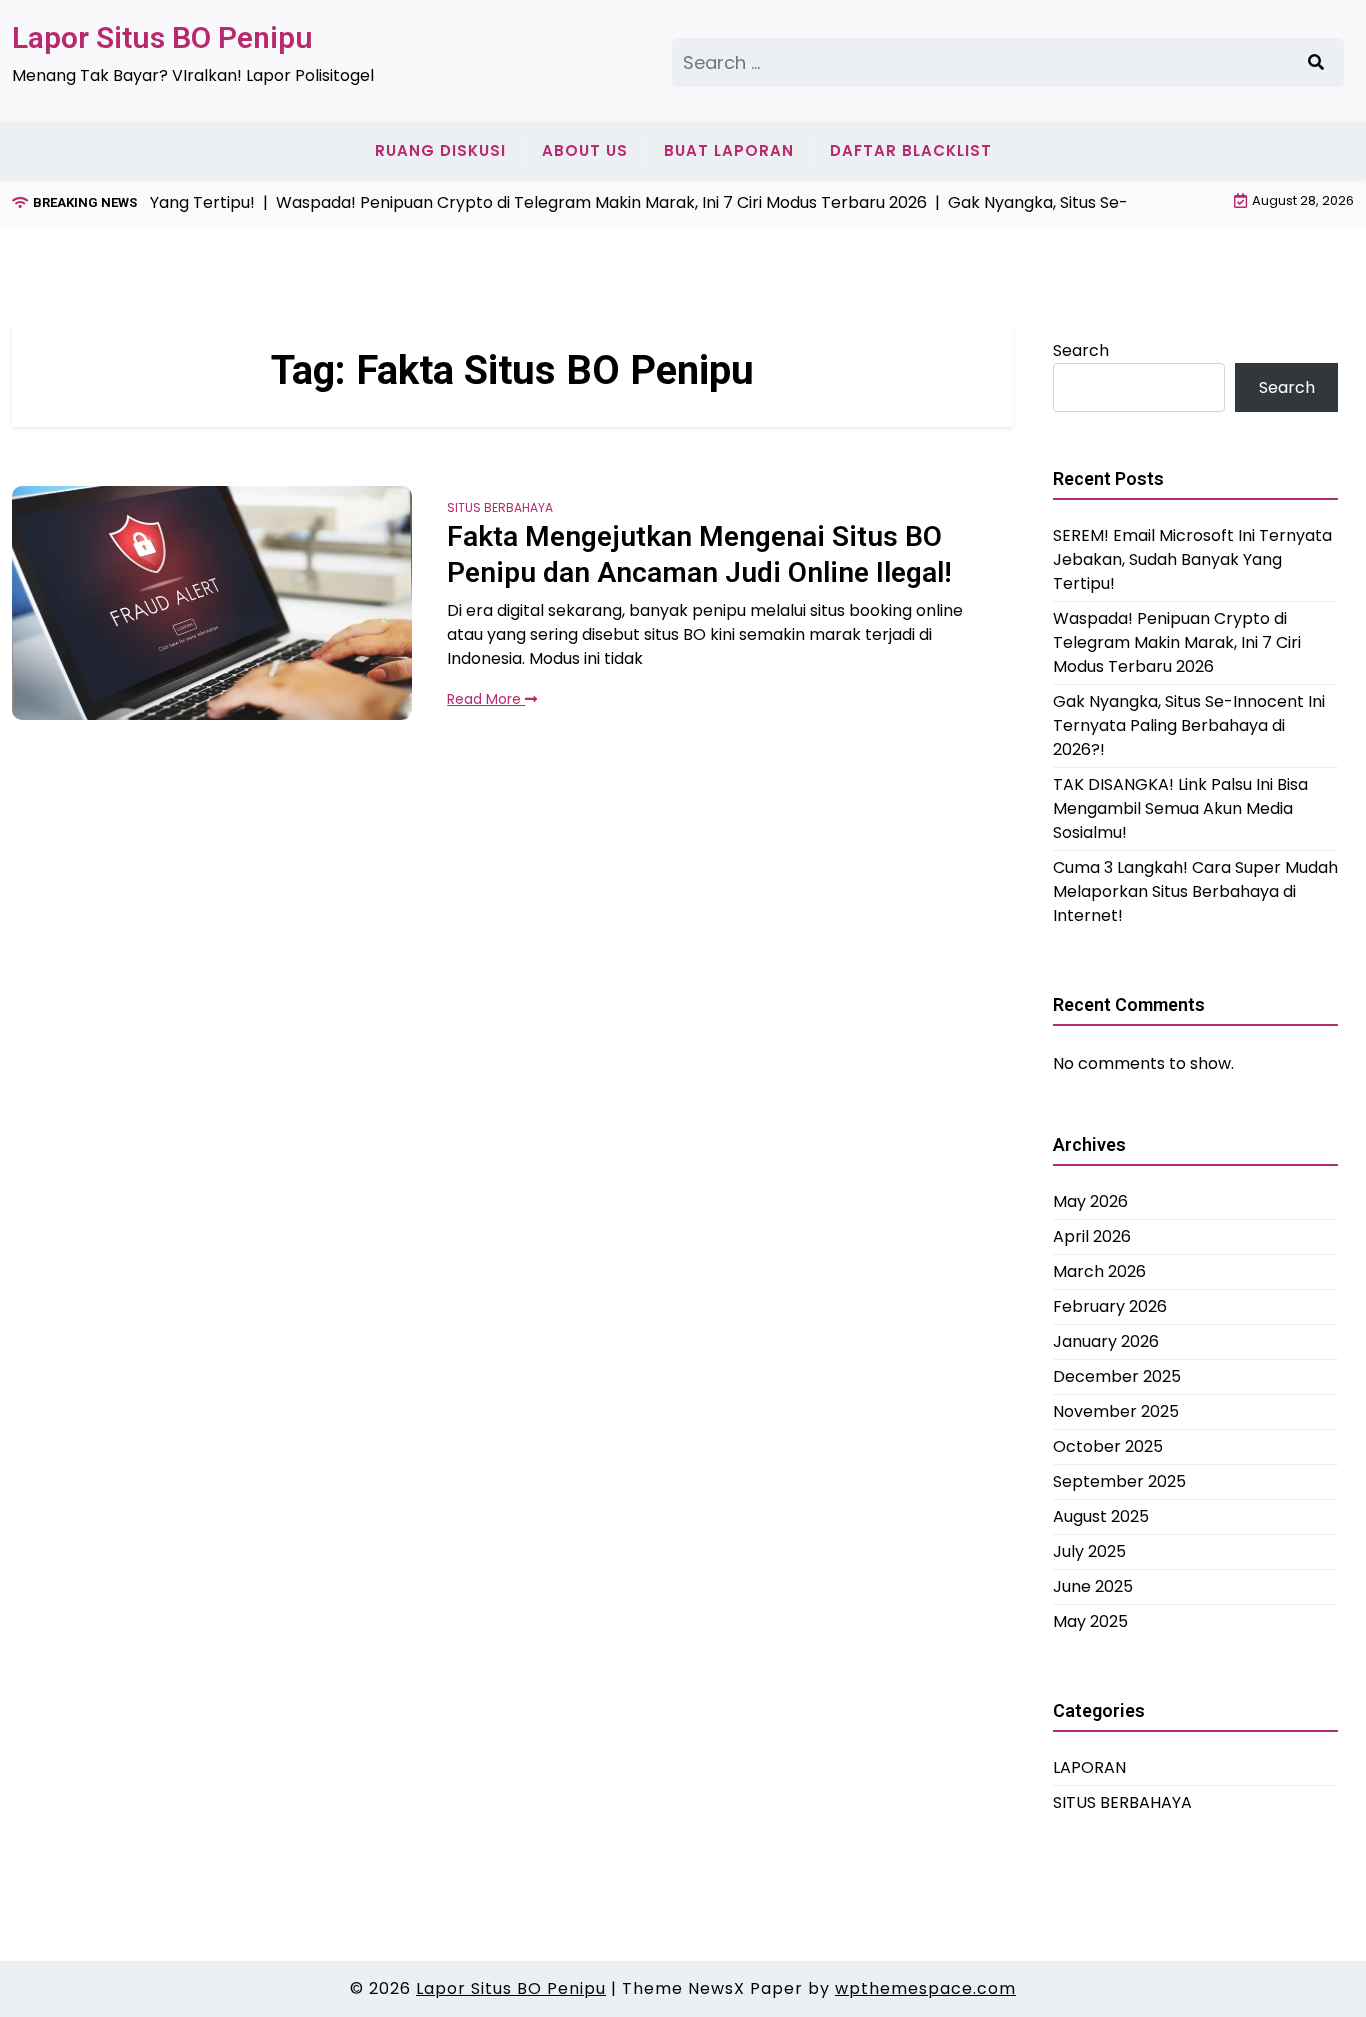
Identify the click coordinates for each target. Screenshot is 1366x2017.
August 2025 (1101, 1515)
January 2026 (1106, 1340)
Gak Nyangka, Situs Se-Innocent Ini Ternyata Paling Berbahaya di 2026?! (1189, 724)
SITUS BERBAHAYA (500, 507)
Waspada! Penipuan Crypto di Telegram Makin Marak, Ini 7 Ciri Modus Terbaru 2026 (1177, 641)
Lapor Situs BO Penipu (162, 37)
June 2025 (1093, 1585)
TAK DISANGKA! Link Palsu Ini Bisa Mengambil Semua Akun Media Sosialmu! (1180, 807)
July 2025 (1089, 1550)
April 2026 (1092, 1235)
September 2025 (1119, 1480)
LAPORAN (1089, 1766)
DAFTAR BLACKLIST (911, 150)
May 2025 (1090, 1620)
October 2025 (1108, 1445)
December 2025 (1117, 1375)
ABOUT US (585, 150)
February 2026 (1110, 1305)
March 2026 (1099, 1270)
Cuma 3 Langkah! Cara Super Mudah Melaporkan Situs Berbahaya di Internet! (1195, 890)
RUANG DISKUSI (440, 150)
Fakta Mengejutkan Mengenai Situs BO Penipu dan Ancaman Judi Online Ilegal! (699, 554)
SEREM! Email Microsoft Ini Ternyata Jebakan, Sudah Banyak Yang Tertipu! (1192, 558)
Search (1081, 350)
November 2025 (1116, 1410)
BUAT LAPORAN (729, 150)
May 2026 (1090, 1200)
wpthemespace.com (925, 1988)
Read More (486, 699)
